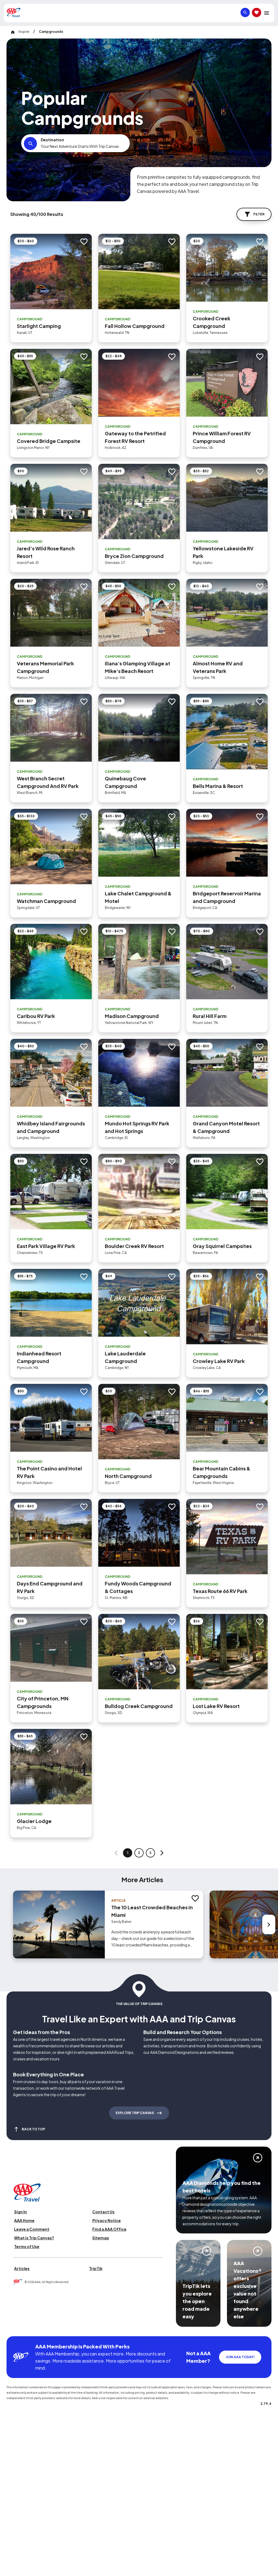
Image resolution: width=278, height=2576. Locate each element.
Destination (52, 140)
